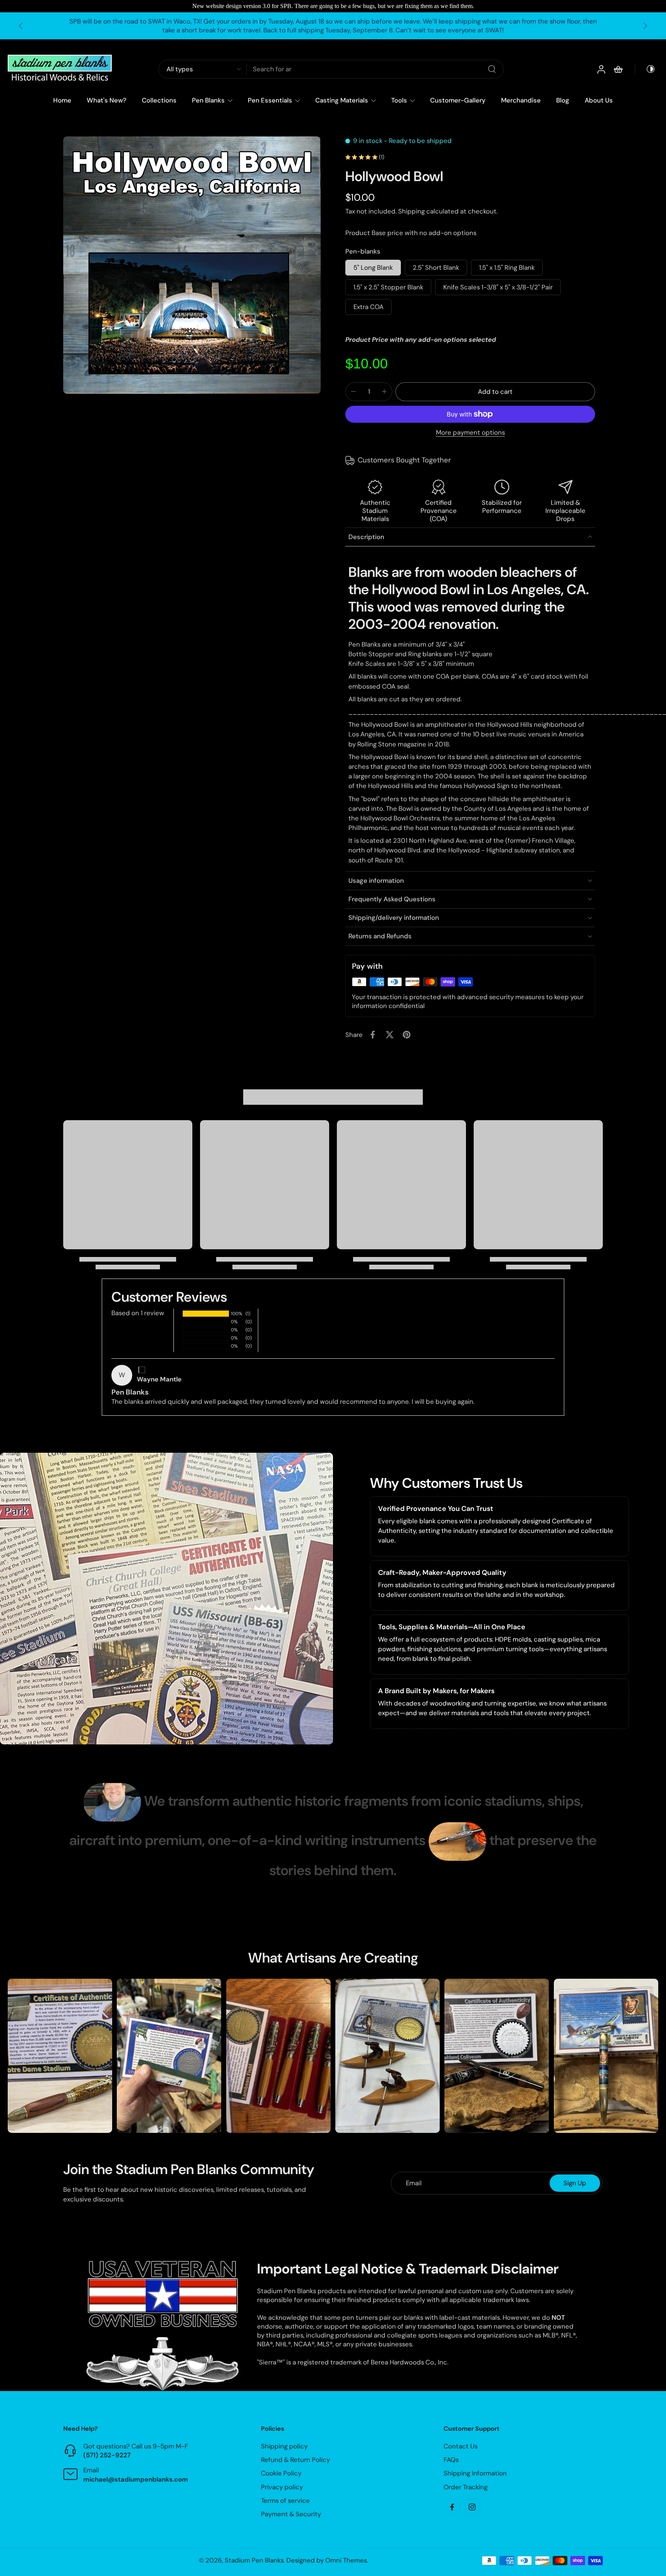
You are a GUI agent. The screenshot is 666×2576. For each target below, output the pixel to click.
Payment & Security (291, 2514)
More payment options (470, 433)
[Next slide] (645, 26)
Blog (563, 100)
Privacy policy (282, 2487)
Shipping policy (284, 2446)
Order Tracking (466, 2487)
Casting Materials (342, 100)
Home (62, 100)
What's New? (107, 100)
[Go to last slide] (21, 26)
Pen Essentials (270, 100)
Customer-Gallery (458, 100)
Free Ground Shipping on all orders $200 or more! (333, 26)
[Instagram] (472, 2507)
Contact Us (461, 2446)
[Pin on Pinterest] (407, 1035)
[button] (495, 392)
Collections (159, 100)
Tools (399, 100)
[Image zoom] (192, 265)
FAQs (451, 2460)
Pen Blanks (208, 100)
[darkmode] (645, 69)
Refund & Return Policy (295, 2460)
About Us (599, 100)
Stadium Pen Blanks (254, 2560)
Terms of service (285, 2500)
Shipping (412, 211)
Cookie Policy (281, 2473)
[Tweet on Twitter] (390, 1035)
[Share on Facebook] (373, 1035)
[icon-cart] (618, 69)
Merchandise (521, 100)
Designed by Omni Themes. (327, 2560)
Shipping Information (475, 2473)
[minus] (353, 392)
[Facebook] (452, 2507)
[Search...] (492, 69)
